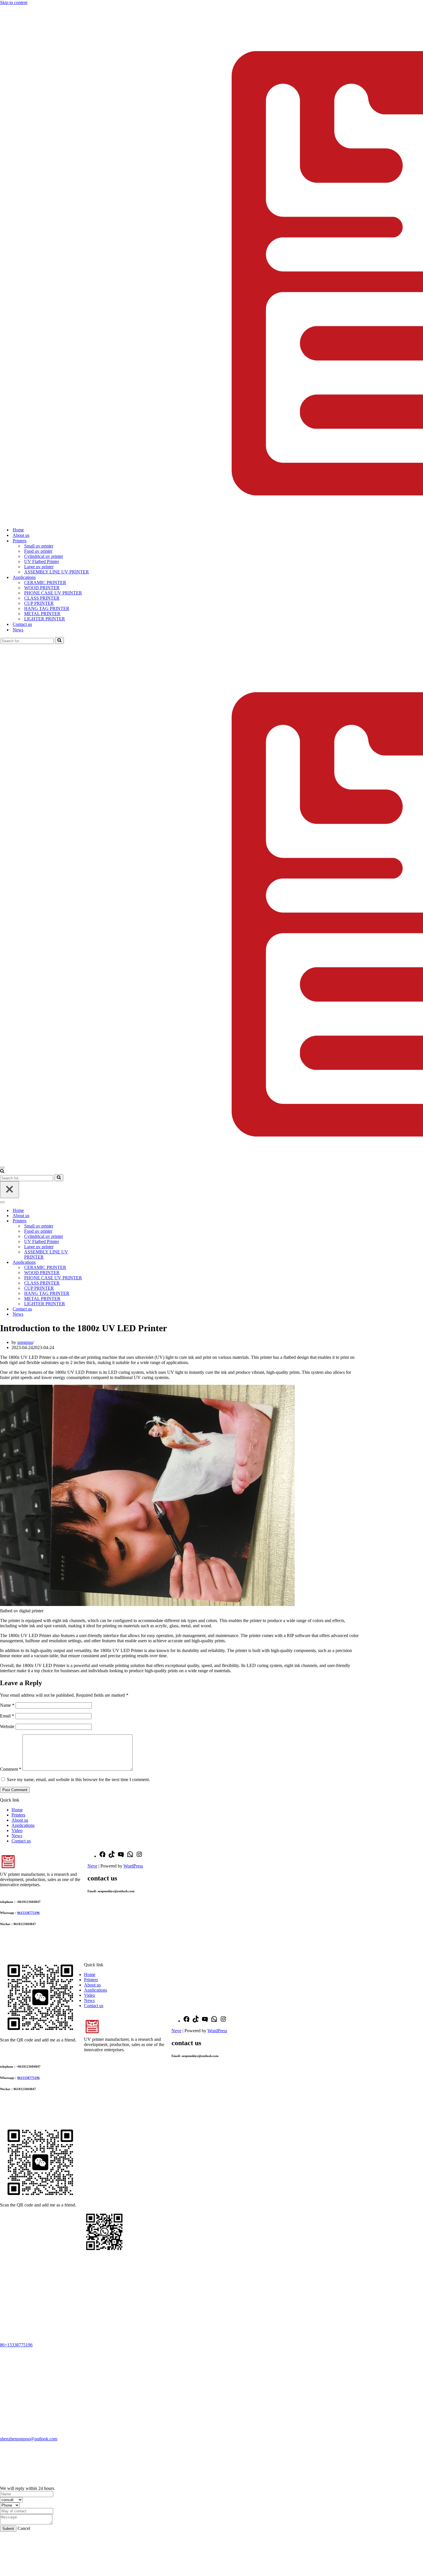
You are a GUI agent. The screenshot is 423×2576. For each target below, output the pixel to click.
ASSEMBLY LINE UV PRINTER (57, 572)
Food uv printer (38, 551)
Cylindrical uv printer (44, 556)
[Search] (59, 641)
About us (21, 535)
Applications (23, 1825)
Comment (11, 1769)
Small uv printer (39, 546)
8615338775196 (28, 1913)
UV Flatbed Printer (42, 561)
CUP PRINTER (39, 603)
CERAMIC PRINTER (45, 583)
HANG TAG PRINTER (47, 608)
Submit (8, 2529)
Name (7, 1705)
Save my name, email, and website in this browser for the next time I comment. (78, 1779)
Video (17, 1830)
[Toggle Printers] (101, 1221)
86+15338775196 (16, 2345)
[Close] (9, 1190)
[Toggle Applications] (101, 1263)
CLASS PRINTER (42, 598)
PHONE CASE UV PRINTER (53, 593)
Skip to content (14, 2)
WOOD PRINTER (42, 588)
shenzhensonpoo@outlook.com (29, 2439)
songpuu (25, 1342)
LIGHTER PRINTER (45, 619)
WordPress (133, 1866)
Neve (92, 1866)
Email (7, 1716)
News (18, 630)
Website (7, 1727)
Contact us (22, 624)
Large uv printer (39, 567)
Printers (18, 1815)
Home (18, 530)
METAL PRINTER (42, 614)
